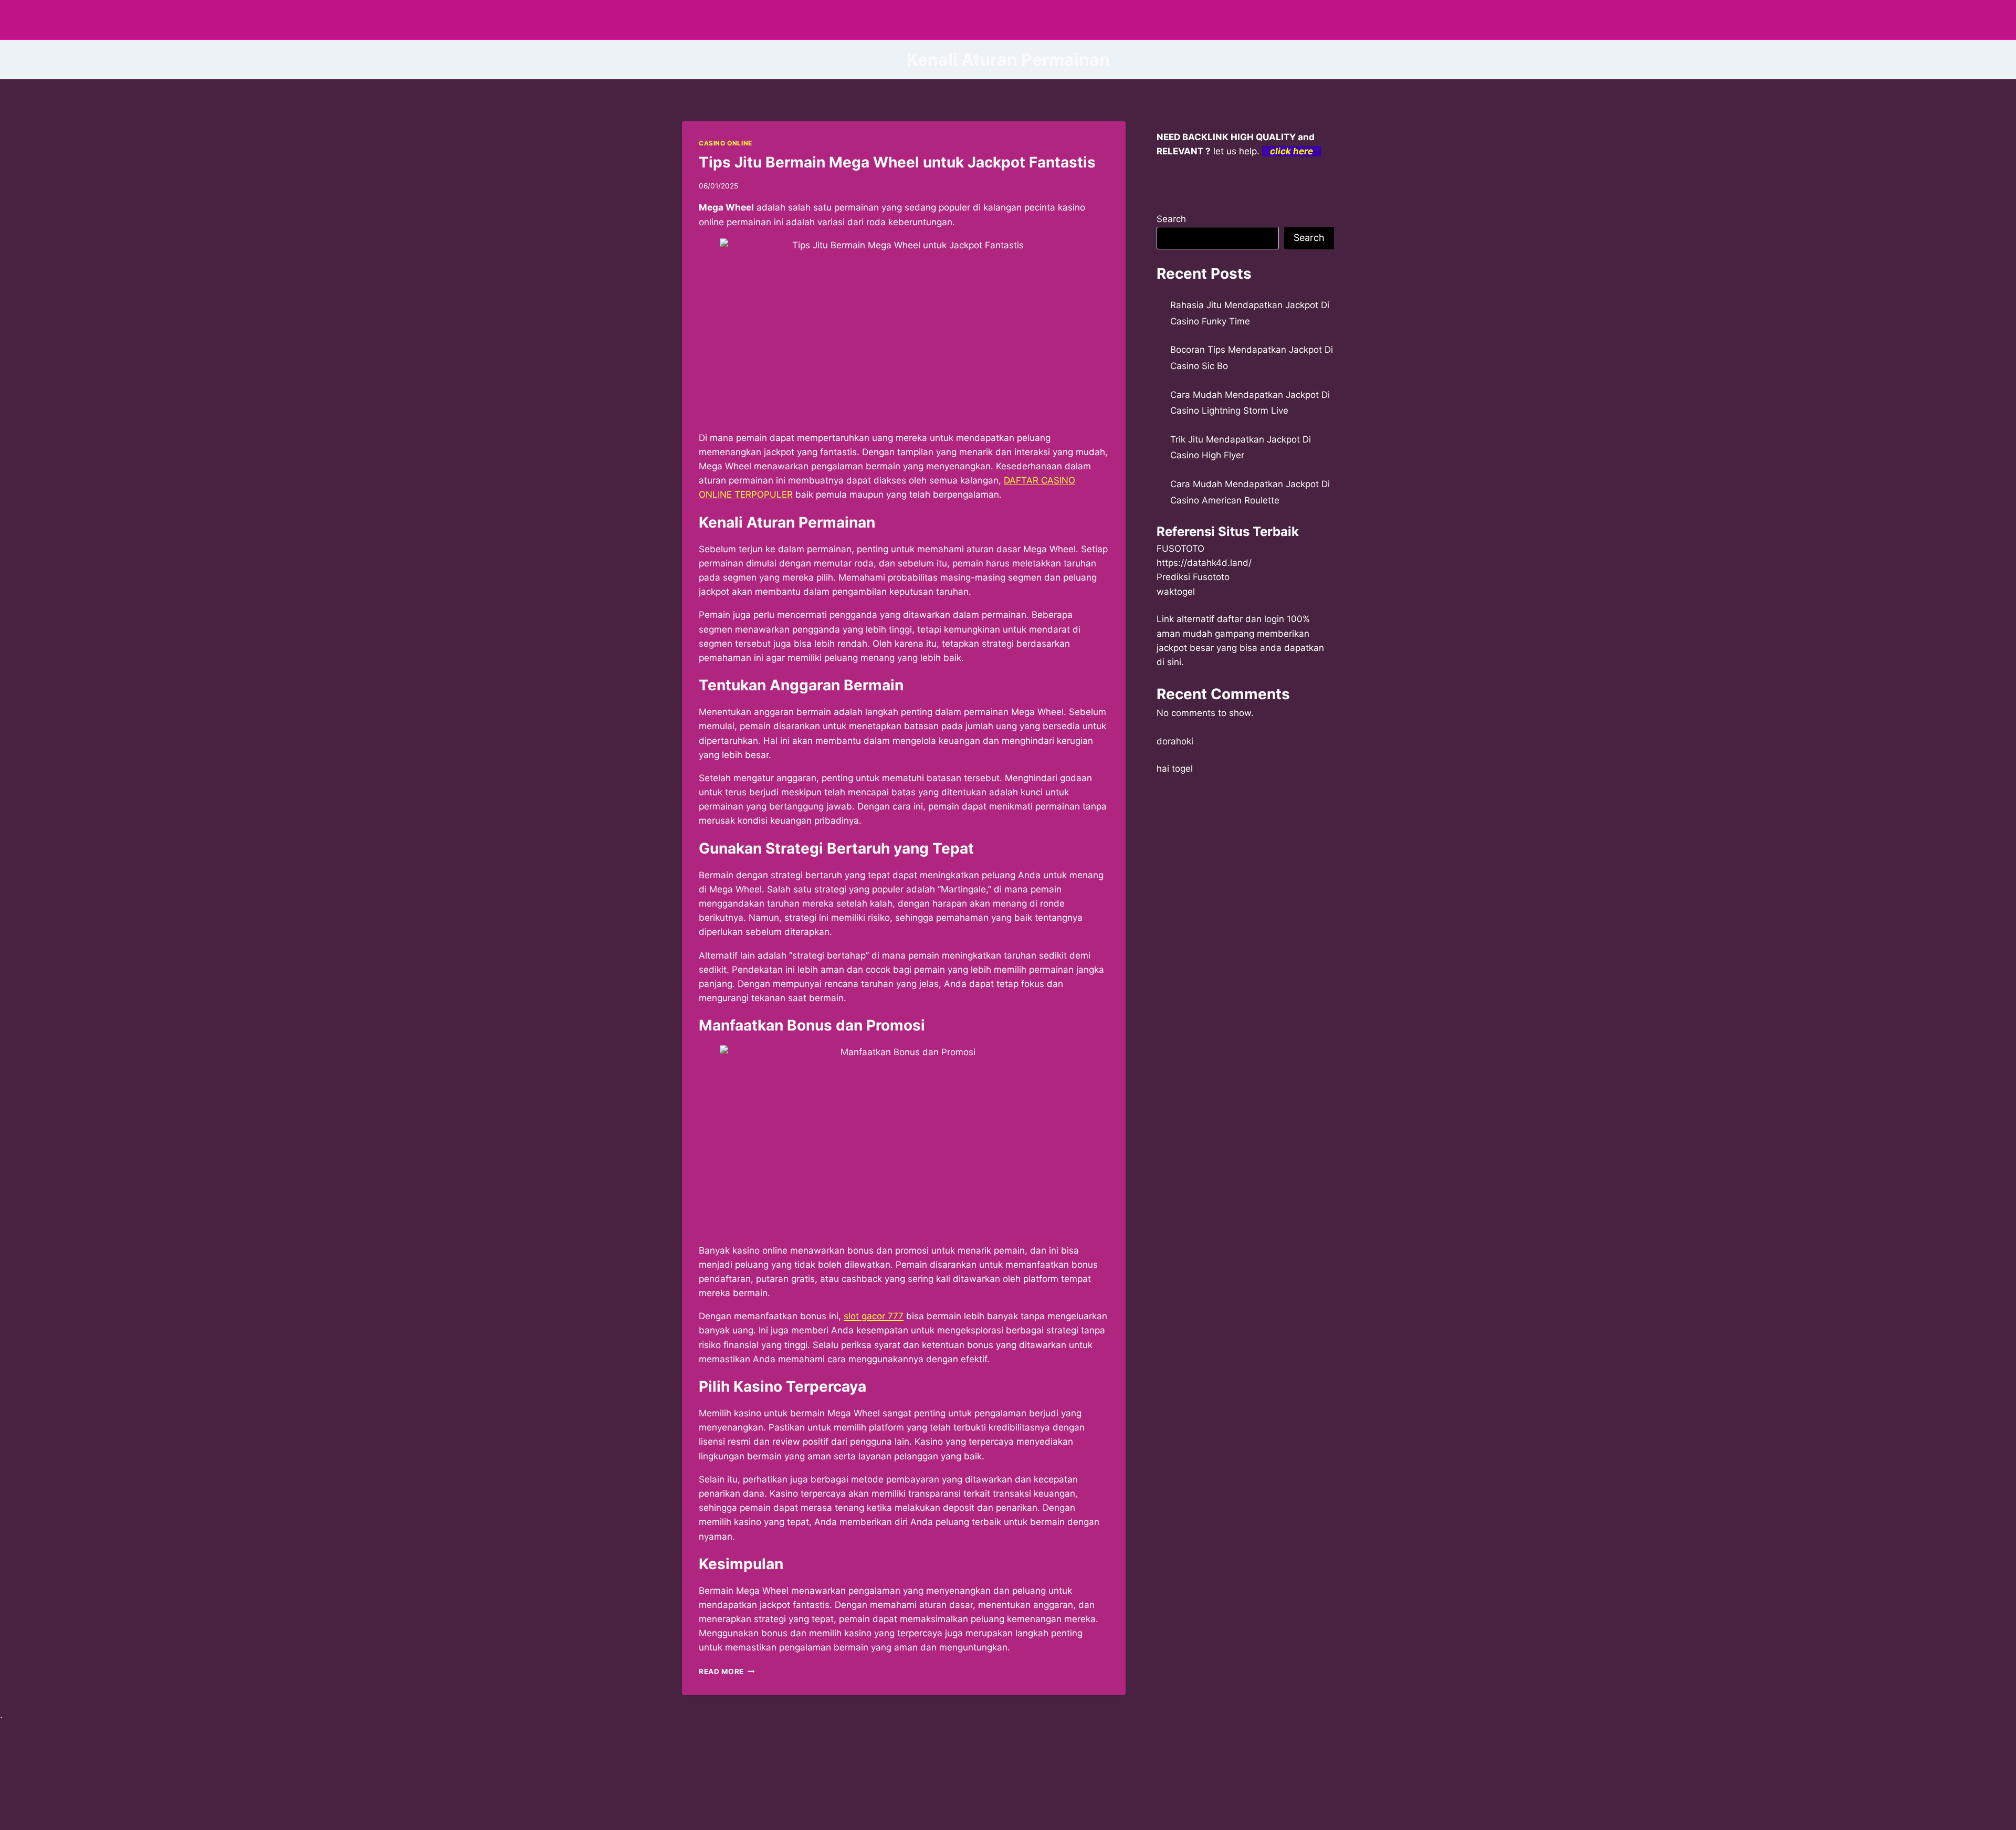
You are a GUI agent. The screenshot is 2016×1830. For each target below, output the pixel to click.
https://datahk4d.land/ (1204, 563)
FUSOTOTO (1180, 549)
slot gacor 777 (874, 1316)
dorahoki (1175, 741)
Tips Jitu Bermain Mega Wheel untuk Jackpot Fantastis (897, 162)
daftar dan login (1251, 619)
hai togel (1175, 769)
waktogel (1176, 592)
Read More (727, 1671)
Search (1171, 219)
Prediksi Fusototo (1193, 577)
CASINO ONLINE (726, 143)
